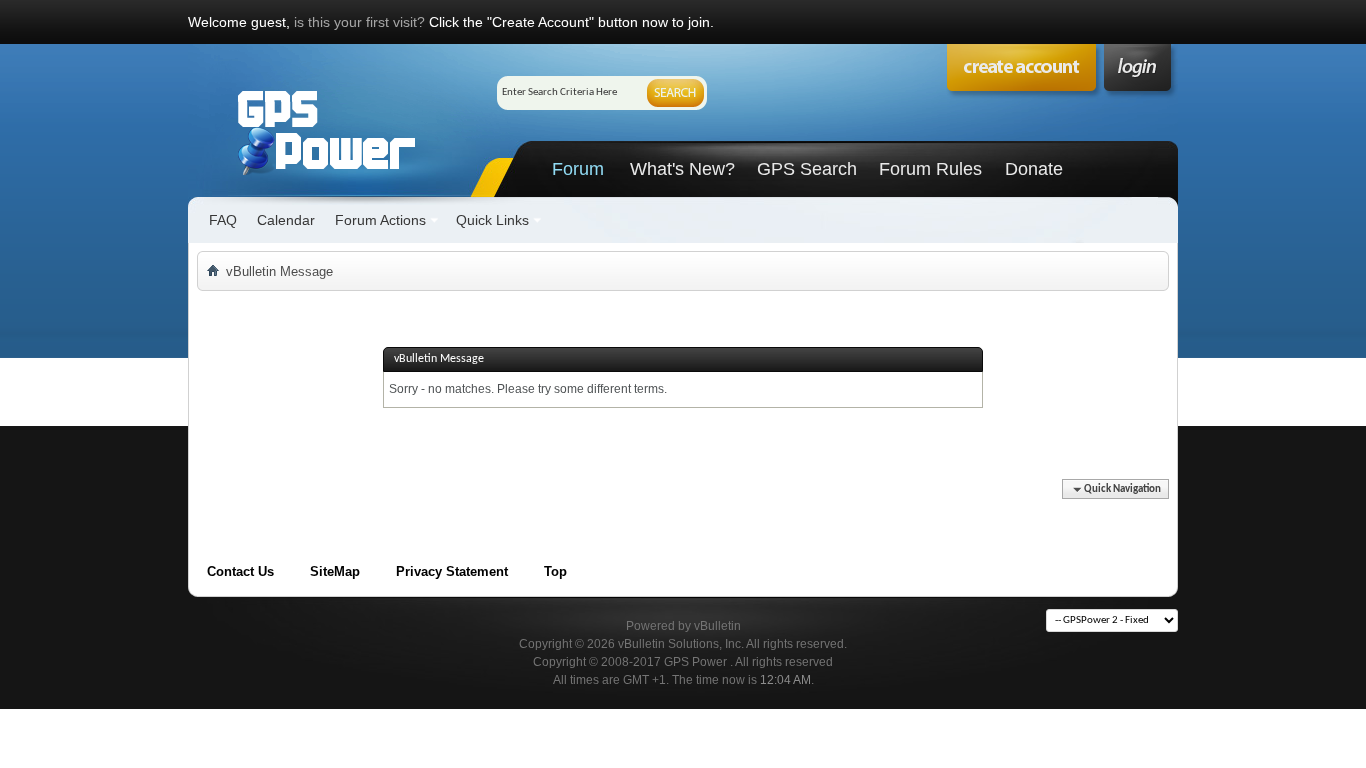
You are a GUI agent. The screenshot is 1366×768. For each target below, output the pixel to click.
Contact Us (240, 571)
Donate (1034, 169)
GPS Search (807, 169)
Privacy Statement (452, 571)
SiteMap (335, 571)
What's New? (682, 169)
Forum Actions (380, 220)
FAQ (223, 220)
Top (555, 571)
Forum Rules (930, 169)
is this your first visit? (359, 22)
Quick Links (492, 220)
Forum (578, 169)
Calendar (286, 220)
